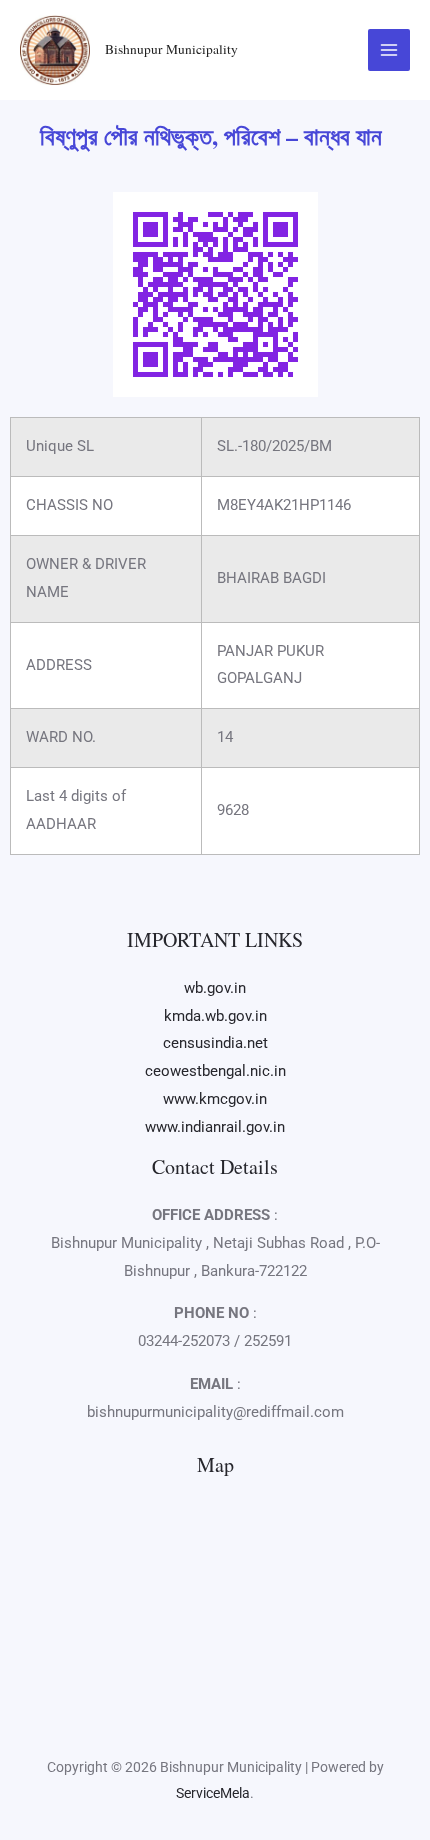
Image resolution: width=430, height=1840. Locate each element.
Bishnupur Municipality (171, 49)
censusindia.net (215, 1043)
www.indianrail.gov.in (215, 1127)
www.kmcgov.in (215, 1099)
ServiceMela (213, 1793)
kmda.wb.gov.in (215, 1016)
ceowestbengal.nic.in (215, 1071)
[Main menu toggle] (389, 50)
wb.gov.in (215, 988)
